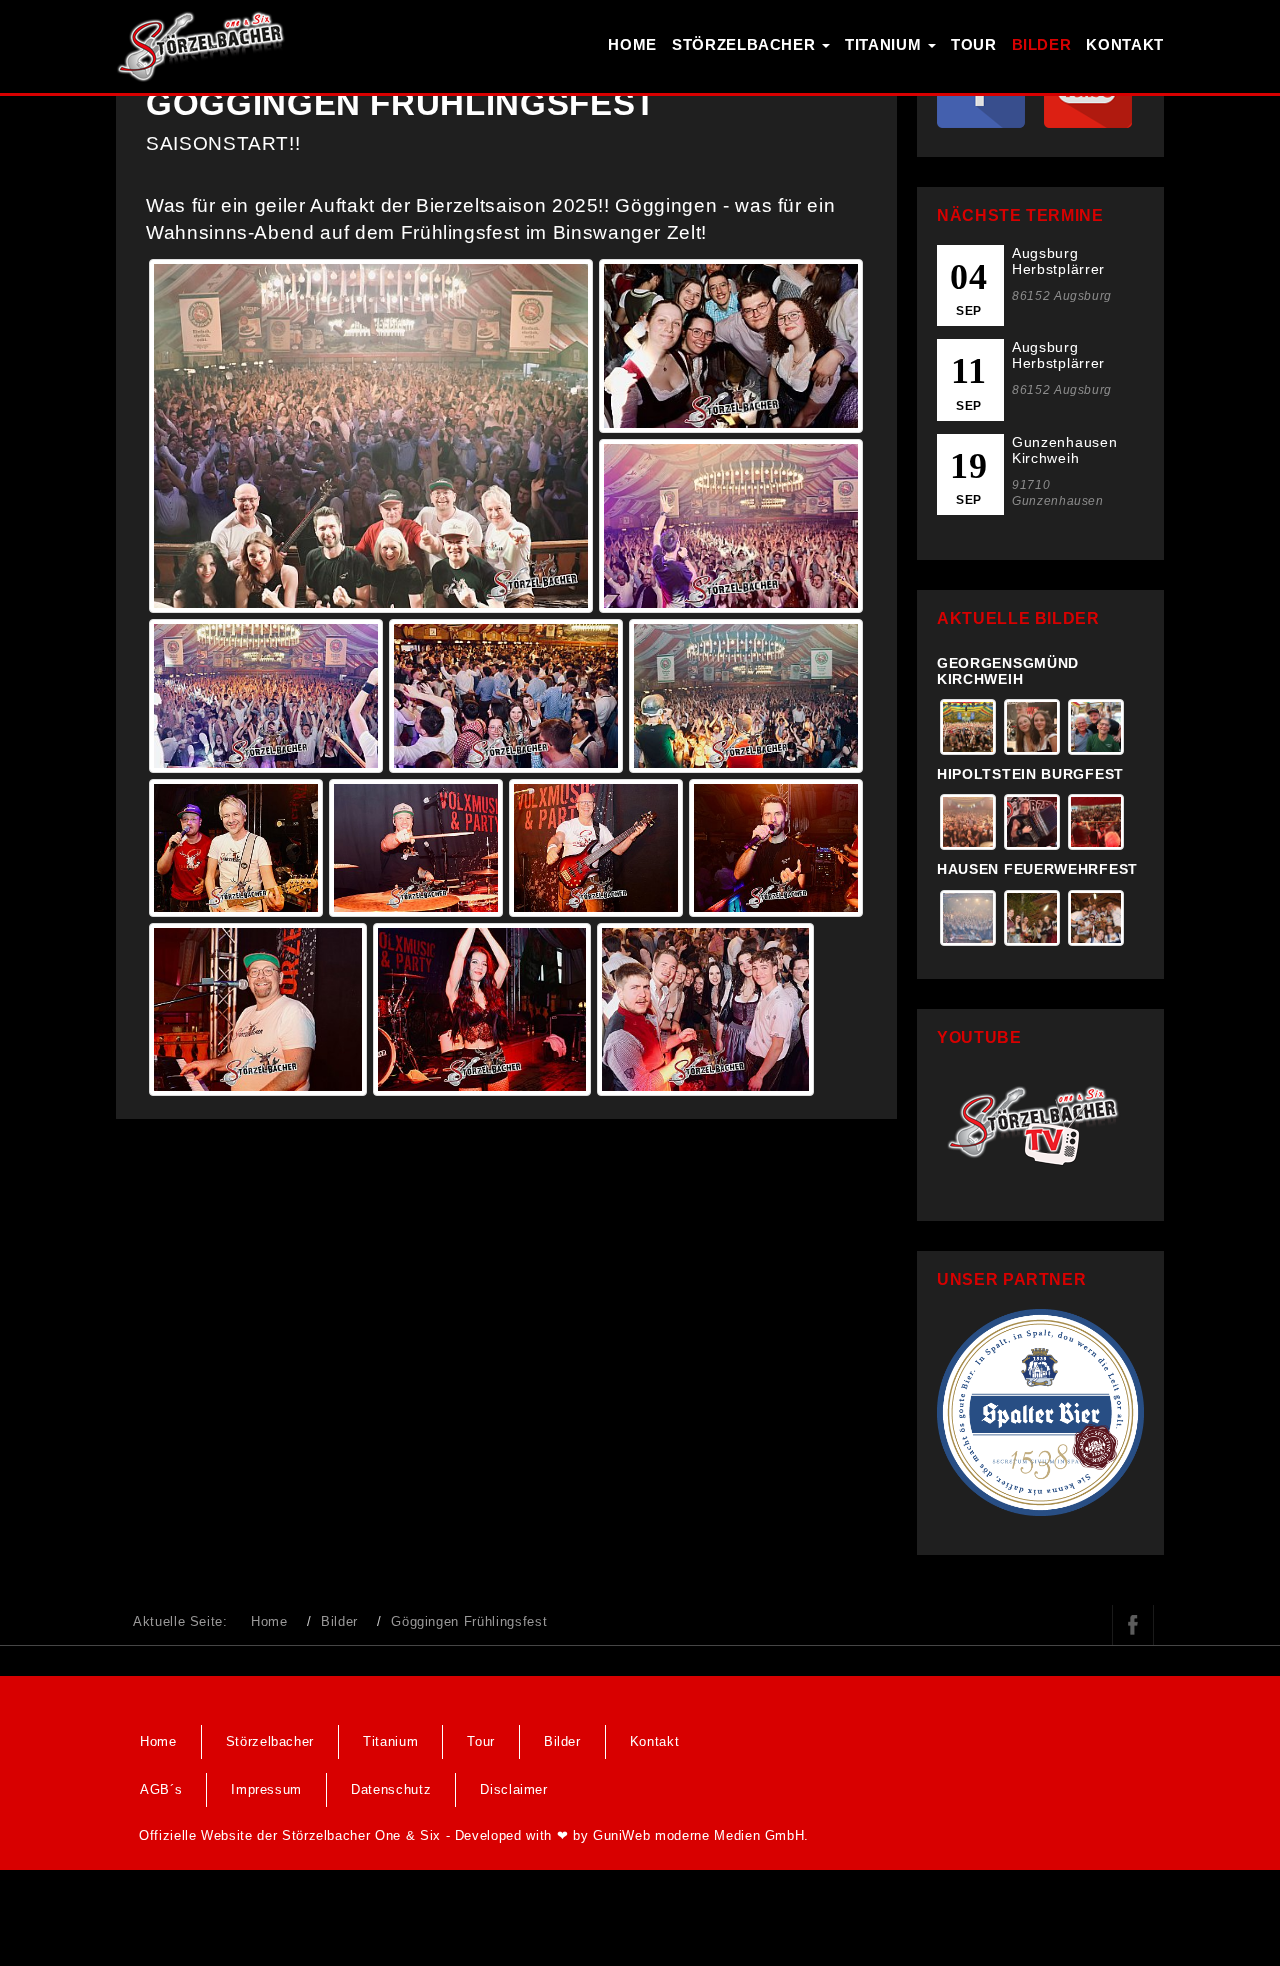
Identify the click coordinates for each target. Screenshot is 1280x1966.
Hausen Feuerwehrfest (1037, 869)
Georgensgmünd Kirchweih (1008, 670)
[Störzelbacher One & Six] (201, 45)
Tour (974, 44)
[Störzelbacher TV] (1040, 1123)
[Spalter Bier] (1040, 1411)
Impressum (266, 1789)
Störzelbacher (746, 44)
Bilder (1042, 44)
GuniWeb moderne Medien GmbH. (701, 1835)
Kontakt (1125, 44)
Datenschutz (391, 1789)
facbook (1133, 1625)
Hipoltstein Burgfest (1030, 774)
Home (632, 44)
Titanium (885, 44)
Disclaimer (514, 1789)
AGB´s (161, 1789)
